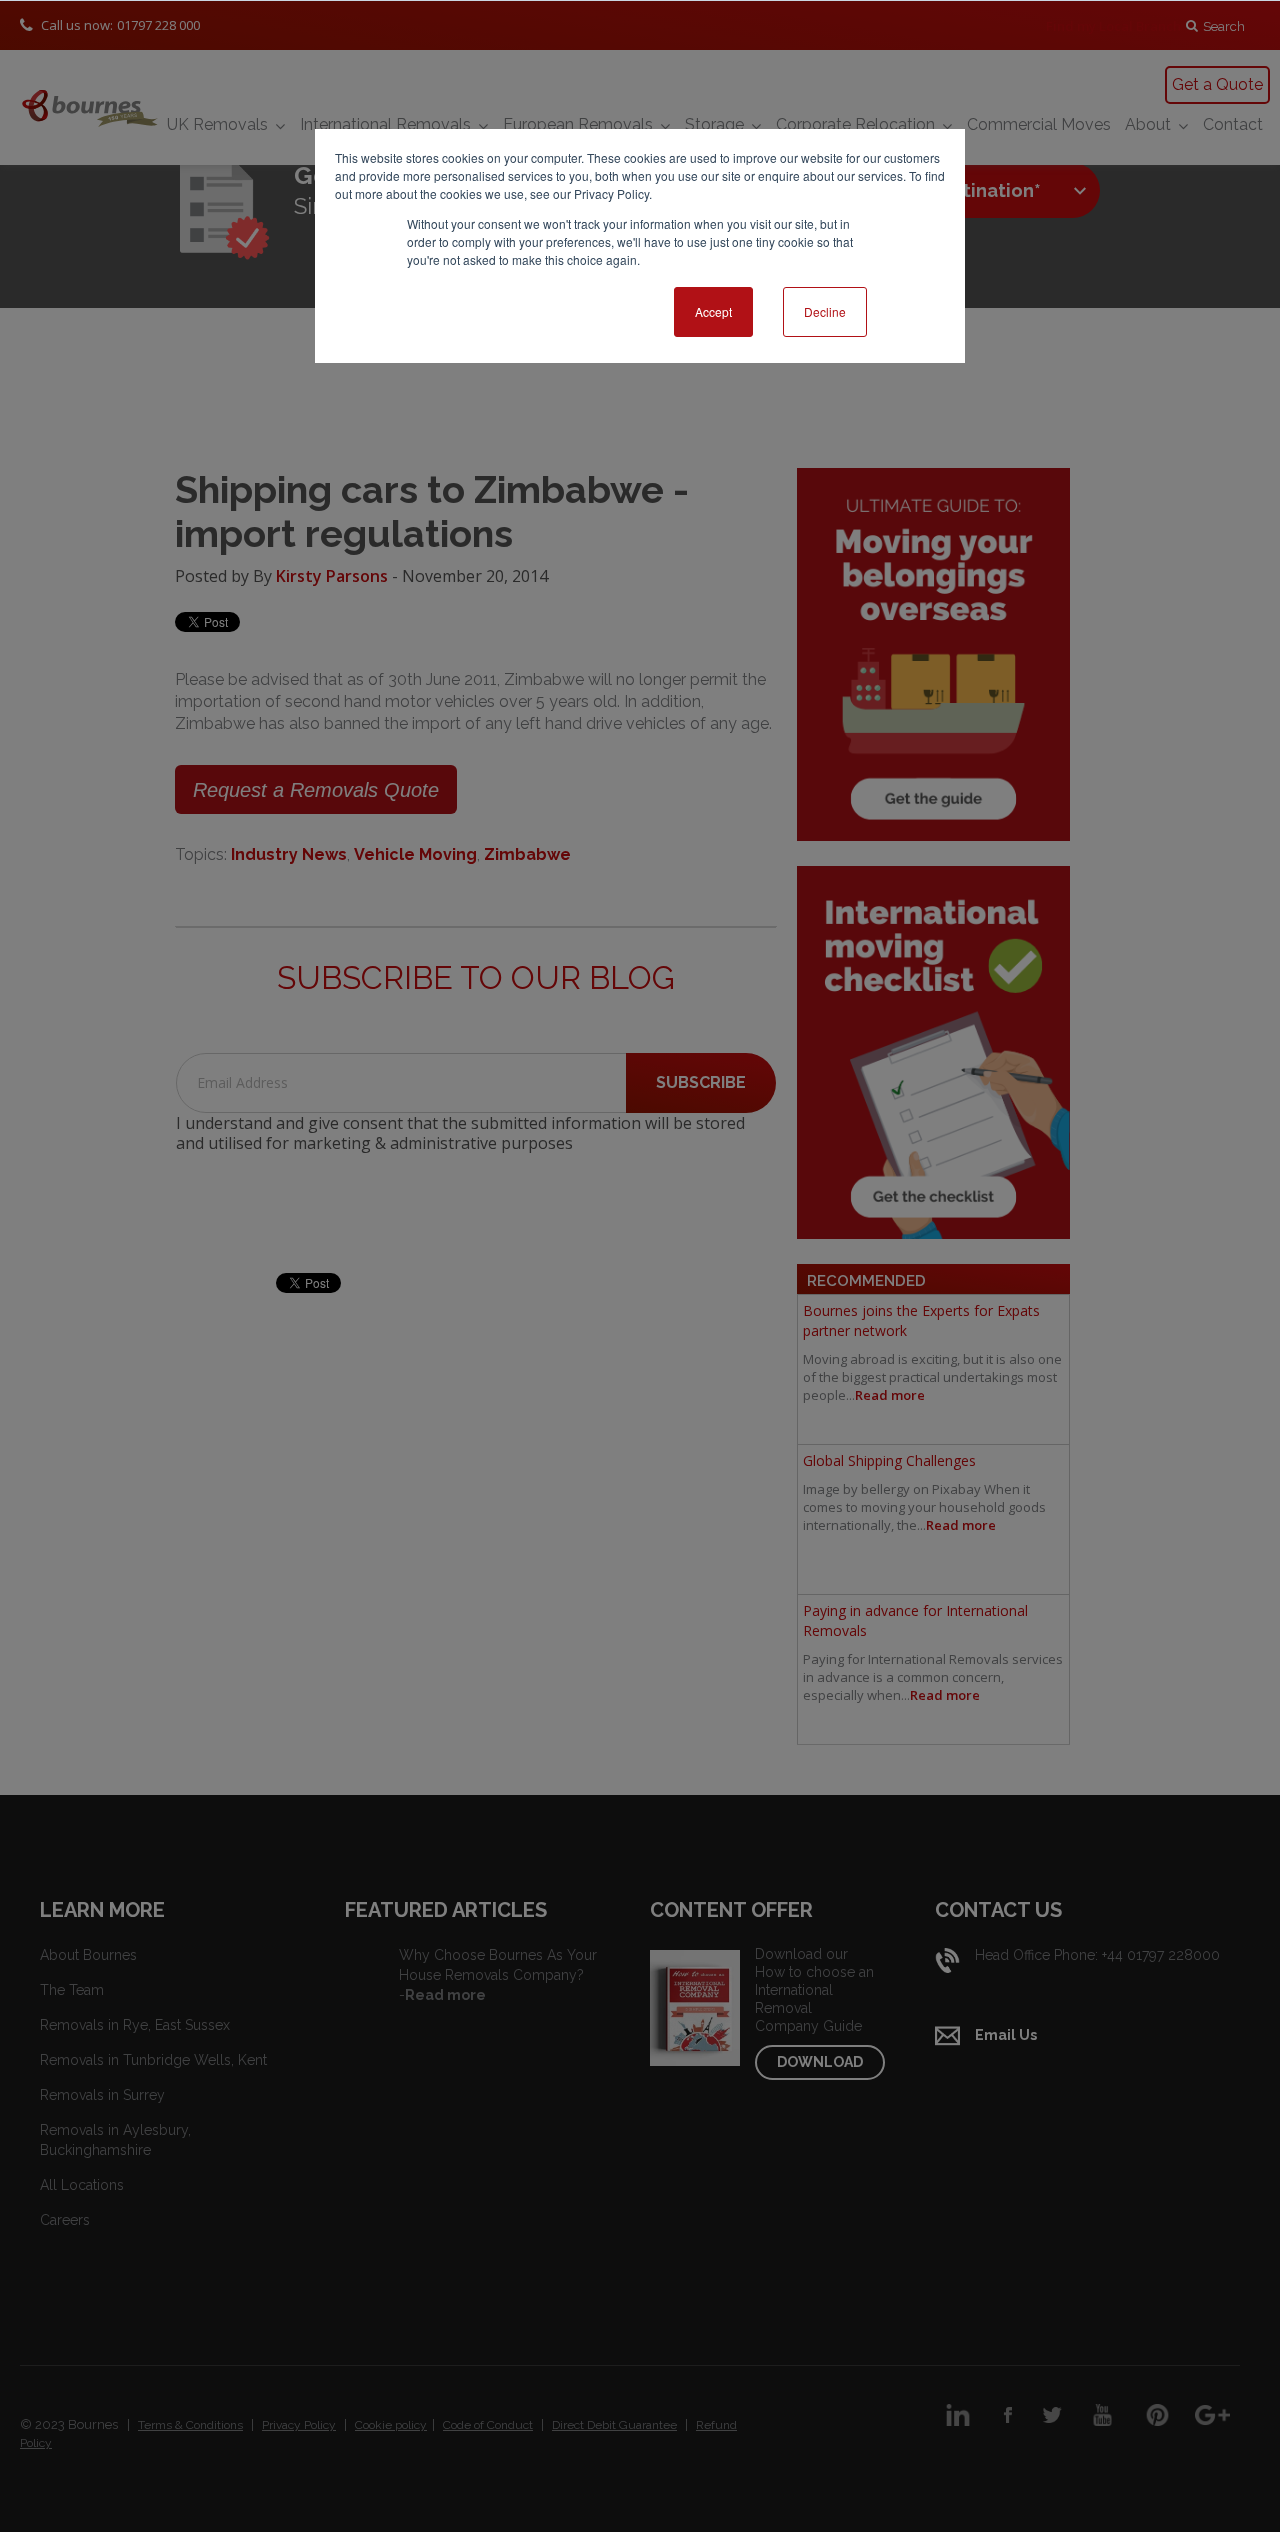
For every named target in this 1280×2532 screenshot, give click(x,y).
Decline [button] (825, 311)
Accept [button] (713, 311)
